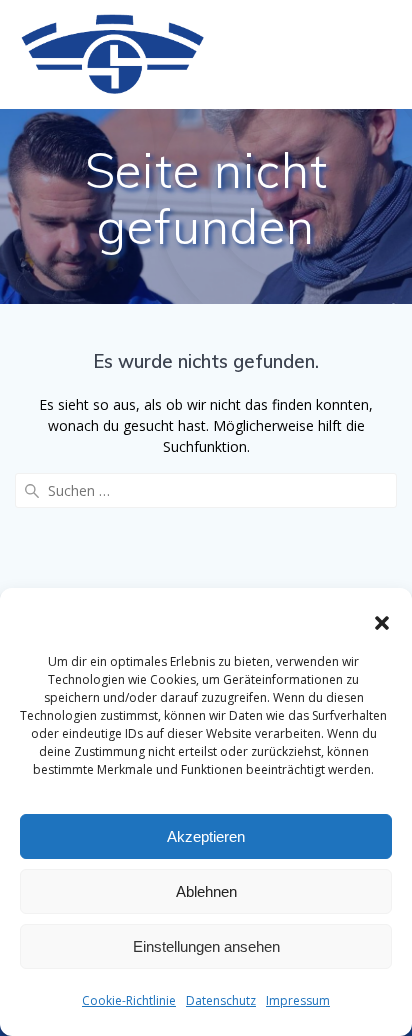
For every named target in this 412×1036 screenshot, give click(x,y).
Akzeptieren (206, 836)
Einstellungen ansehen (206, 946)
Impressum (298, 1000)
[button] (382, 623)
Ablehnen (206, 891)
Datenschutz (221, 1000)
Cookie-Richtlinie (129, 1000)
